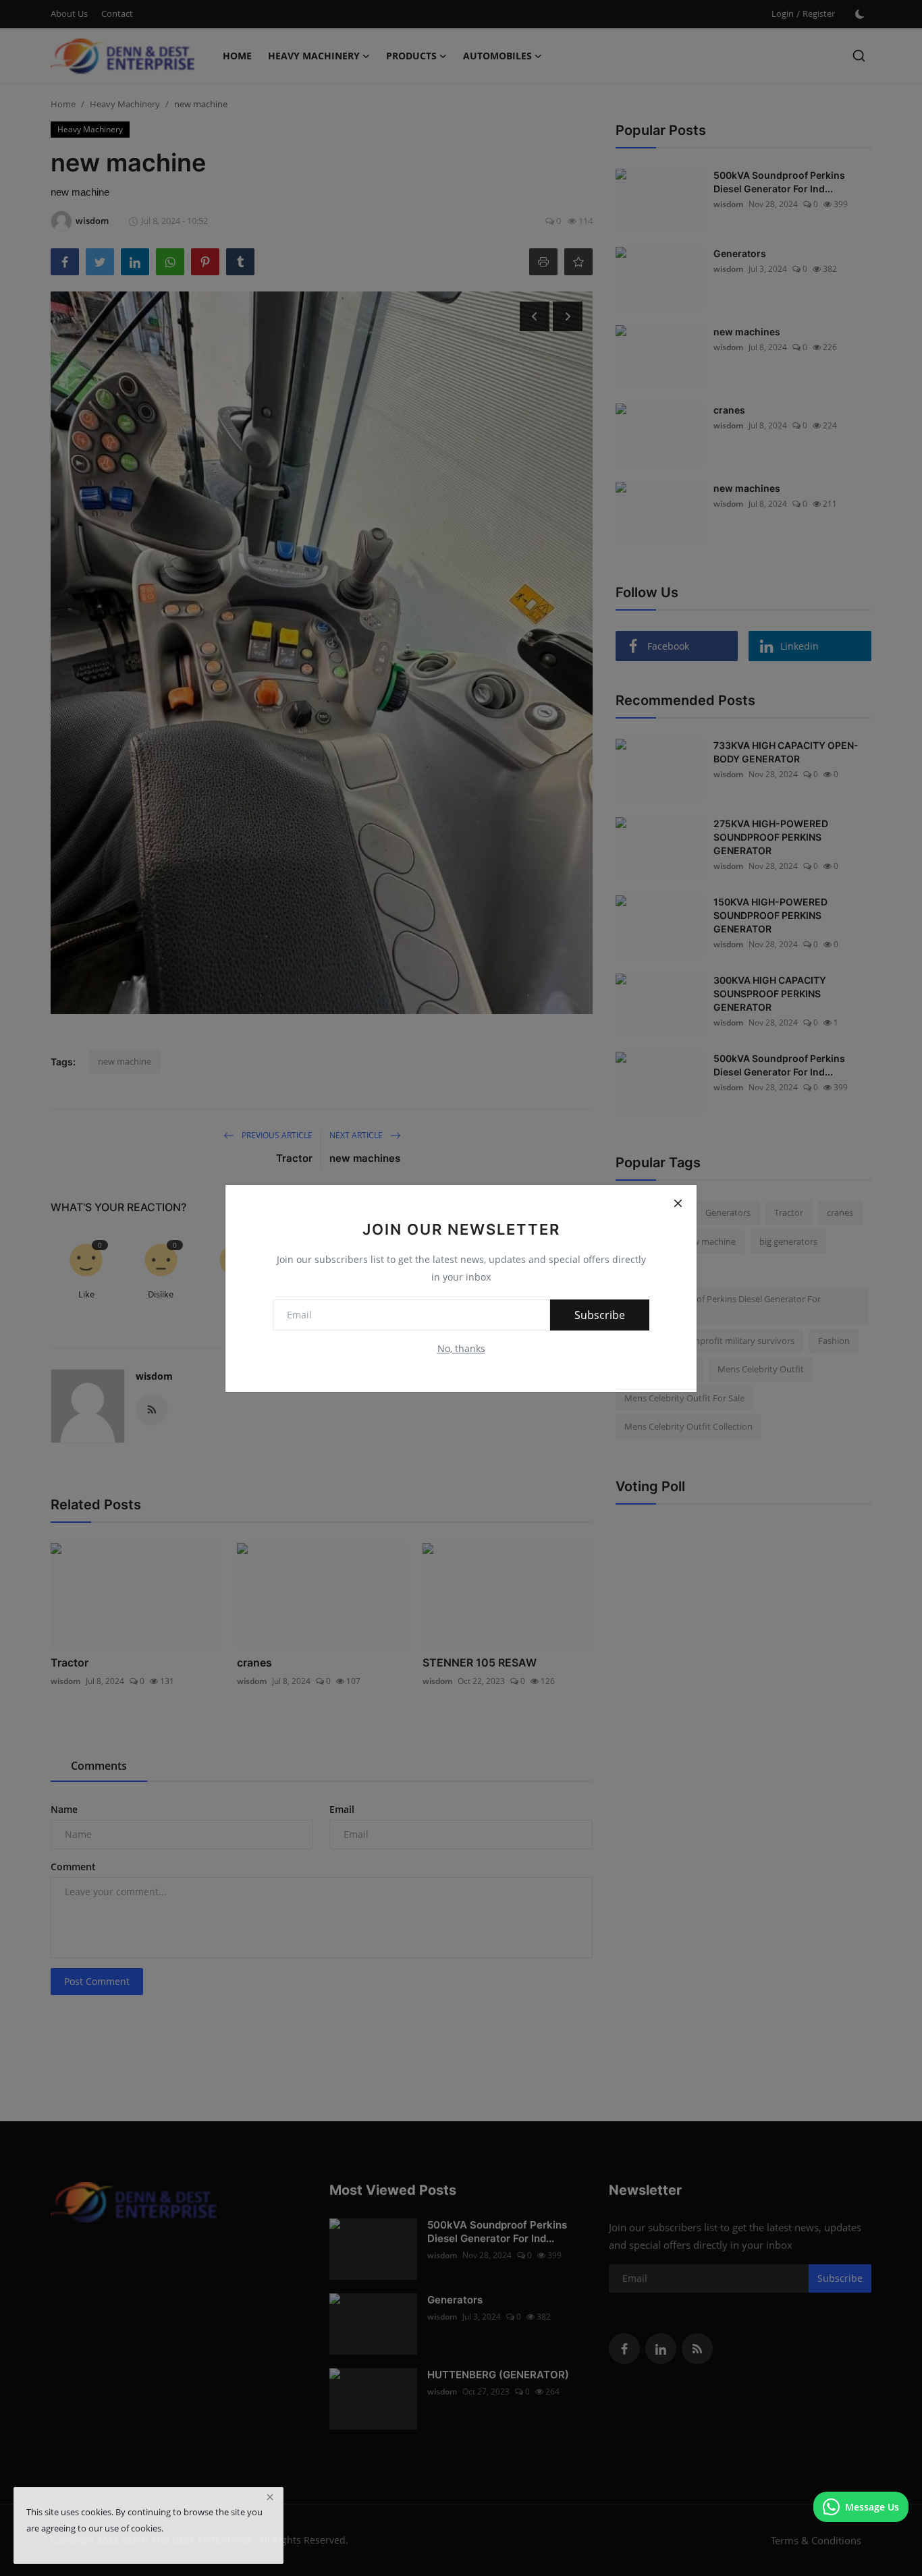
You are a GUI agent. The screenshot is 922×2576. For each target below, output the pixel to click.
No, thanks (461, 1348)
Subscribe (600, 1315)
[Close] (678, 1204)
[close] (270, 2497)
